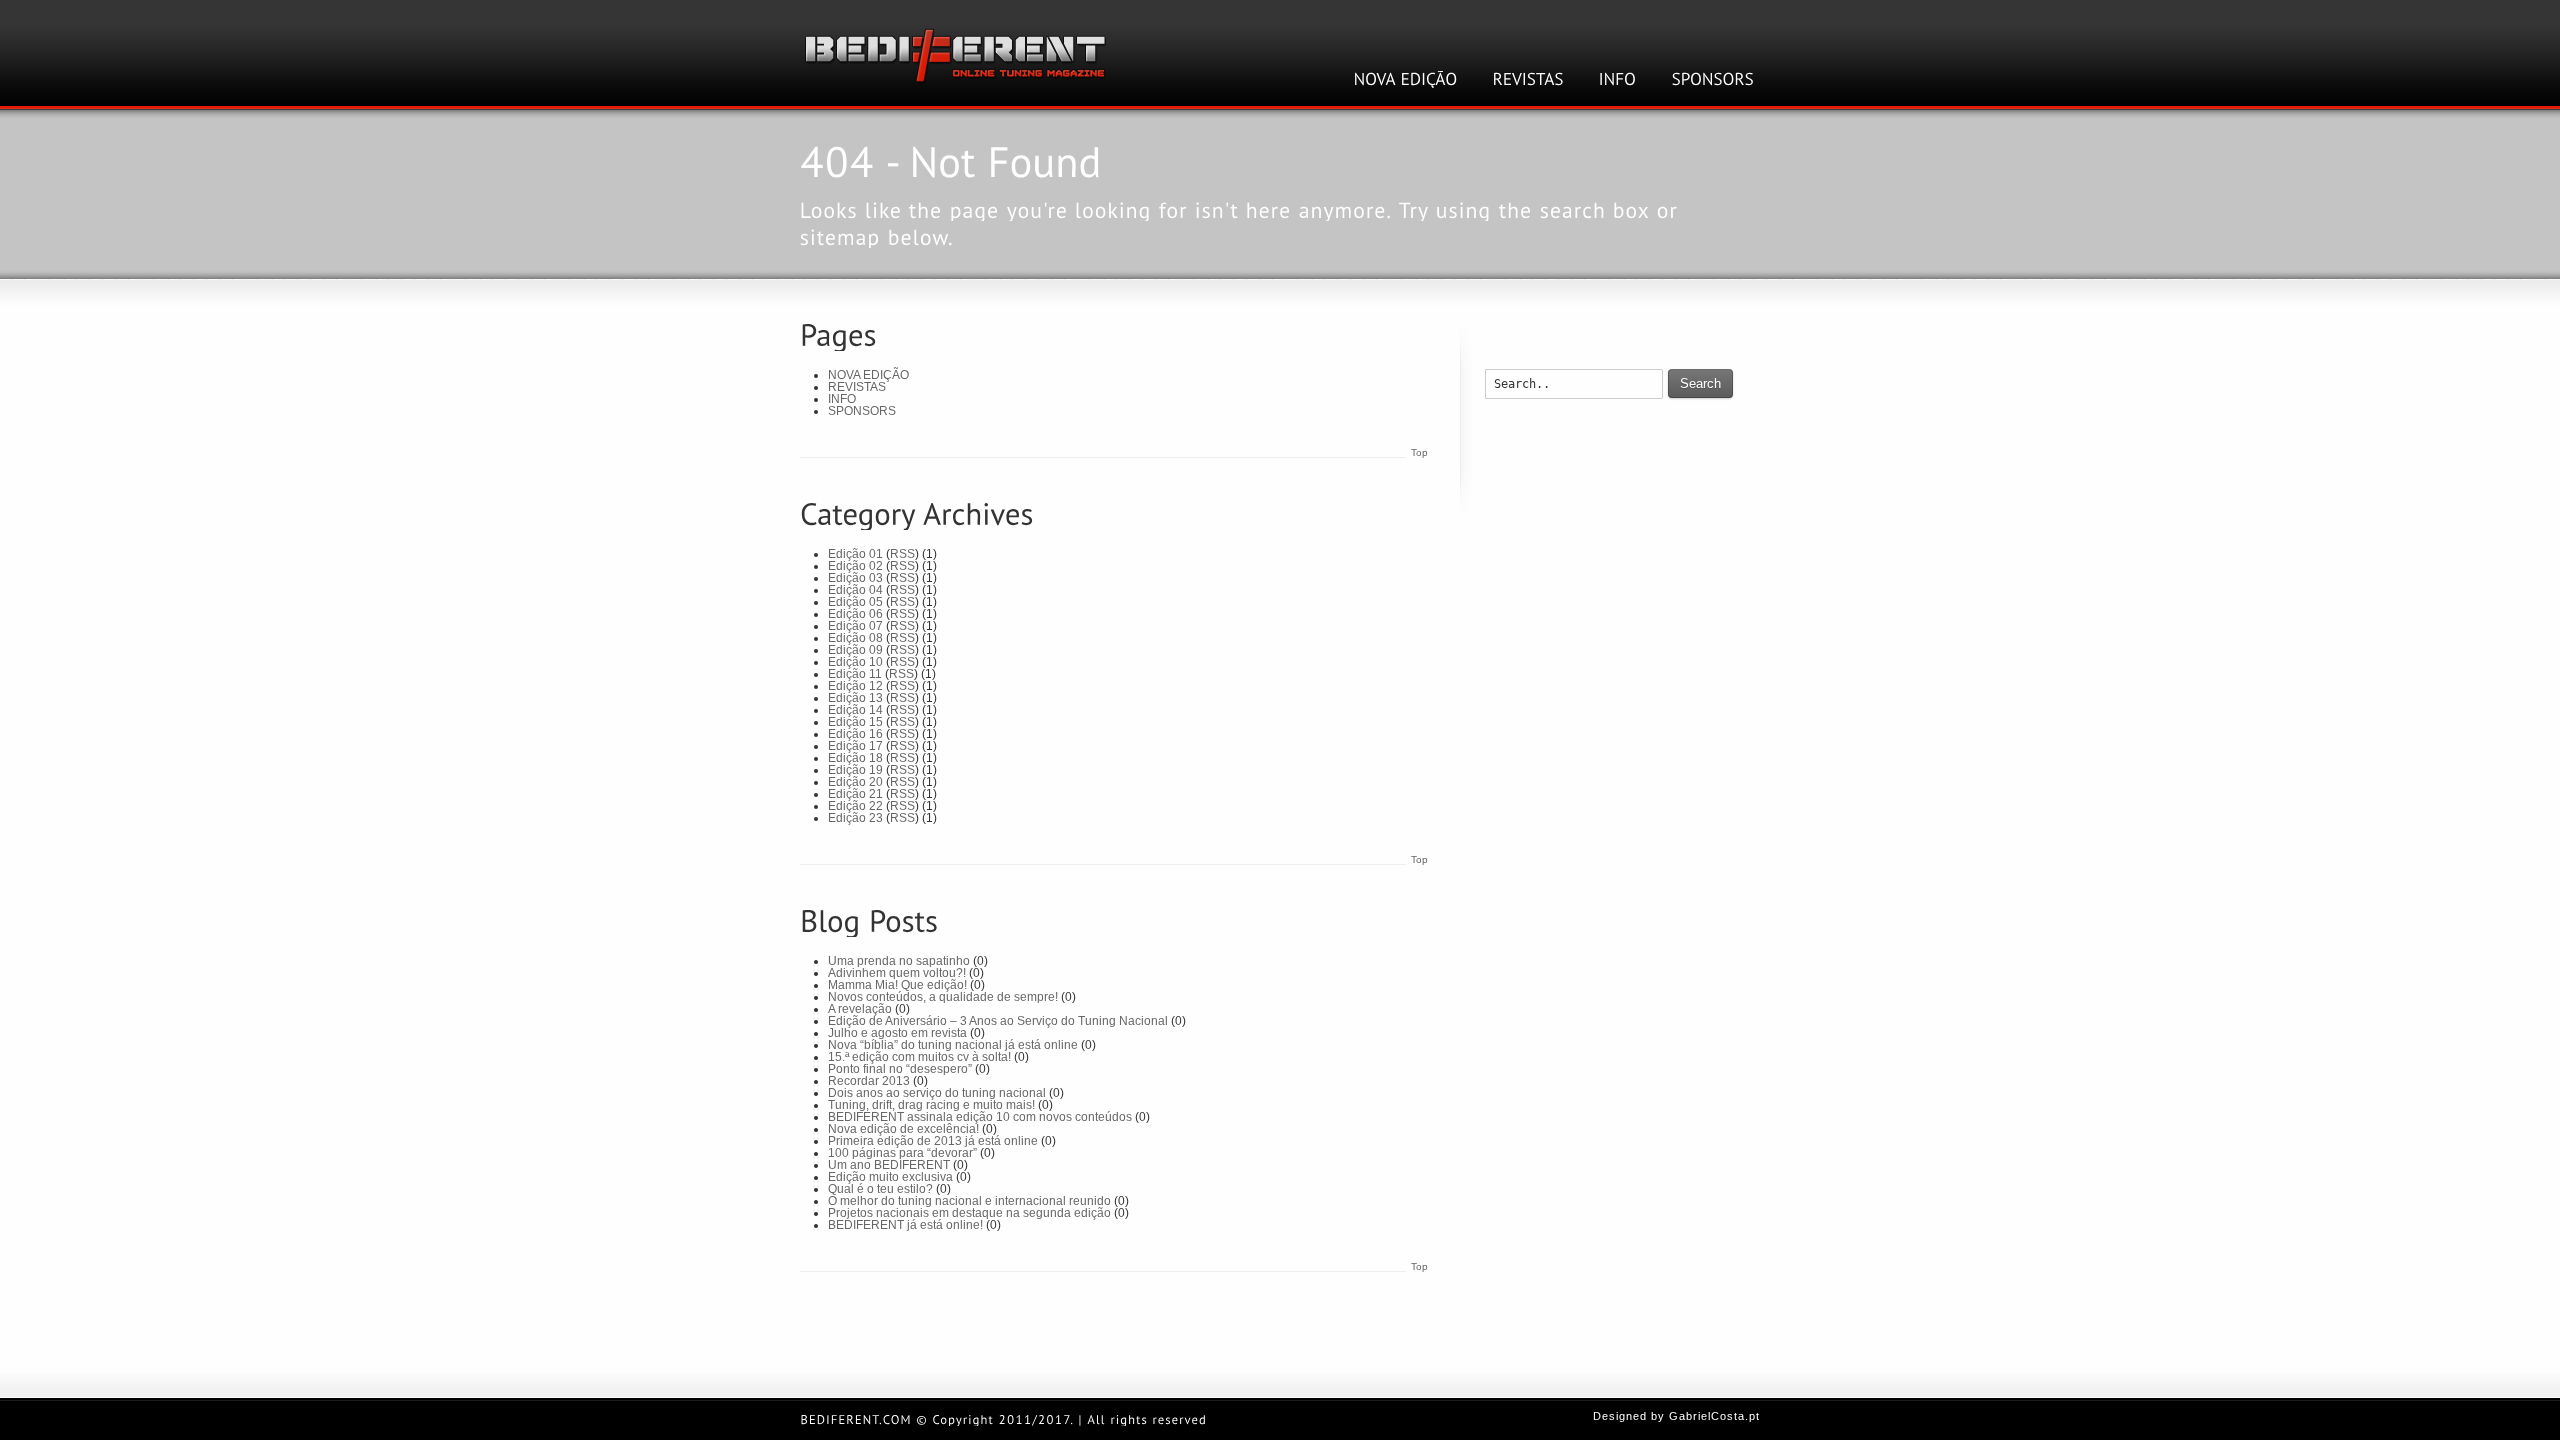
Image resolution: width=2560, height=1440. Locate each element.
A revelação (860, 1009)
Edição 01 (855, 554)
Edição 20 (855, 782)
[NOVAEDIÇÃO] (1406, 79)
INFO (842, 399)
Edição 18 (855, 758)
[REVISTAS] (1528, 79)
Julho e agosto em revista (897, 1033)
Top (1419, 452)
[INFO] (1618, 79)
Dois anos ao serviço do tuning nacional (937, 1093)
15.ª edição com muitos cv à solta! (919, 1057)
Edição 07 (855, 626)
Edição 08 (855, 638)
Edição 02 (855, 566)
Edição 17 (855, 746)
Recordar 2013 (869, 1081)
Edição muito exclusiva (890, 1177)
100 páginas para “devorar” (902, 1153)
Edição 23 (855, 818)
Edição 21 (855, 794)
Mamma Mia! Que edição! (897, 985)
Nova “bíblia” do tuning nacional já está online (953, 1045)
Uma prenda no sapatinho (899, 961)
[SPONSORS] (1713, 79)
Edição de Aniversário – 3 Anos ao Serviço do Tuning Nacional (998, 1021)
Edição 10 (855, 662)
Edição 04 (855, 590)
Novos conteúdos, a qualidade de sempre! (943, 997)
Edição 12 (855, 686)
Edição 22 (855, 806)
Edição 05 (855, 602)
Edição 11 (855, 674)
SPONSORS (862, 411)
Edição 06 (855, 614)
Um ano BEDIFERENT (889, 1165)
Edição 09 (855, 650)
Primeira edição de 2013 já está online (933, 1141)
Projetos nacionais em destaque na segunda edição (969, 1213)
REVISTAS (857, 387)
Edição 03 (855, 578)
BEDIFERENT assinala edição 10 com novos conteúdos (980, 1117)
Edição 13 (855, 698)
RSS (902, 554)
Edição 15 (855, 722)
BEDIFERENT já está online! (905, 1225)
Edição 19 (855, 770)
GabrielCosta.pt (1714, 1416)
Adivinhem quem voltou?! (897, 973)
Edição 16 (855, 734)
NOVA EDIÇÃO (868, 375)
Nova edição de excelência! (903, 1129)
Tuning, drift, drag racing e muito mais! (931, 1105)
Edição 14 (855, 710)
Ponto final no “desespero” (900, 1069)
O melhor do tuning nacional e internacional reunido (969, 1201)
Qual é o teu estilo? (880, 1189)
